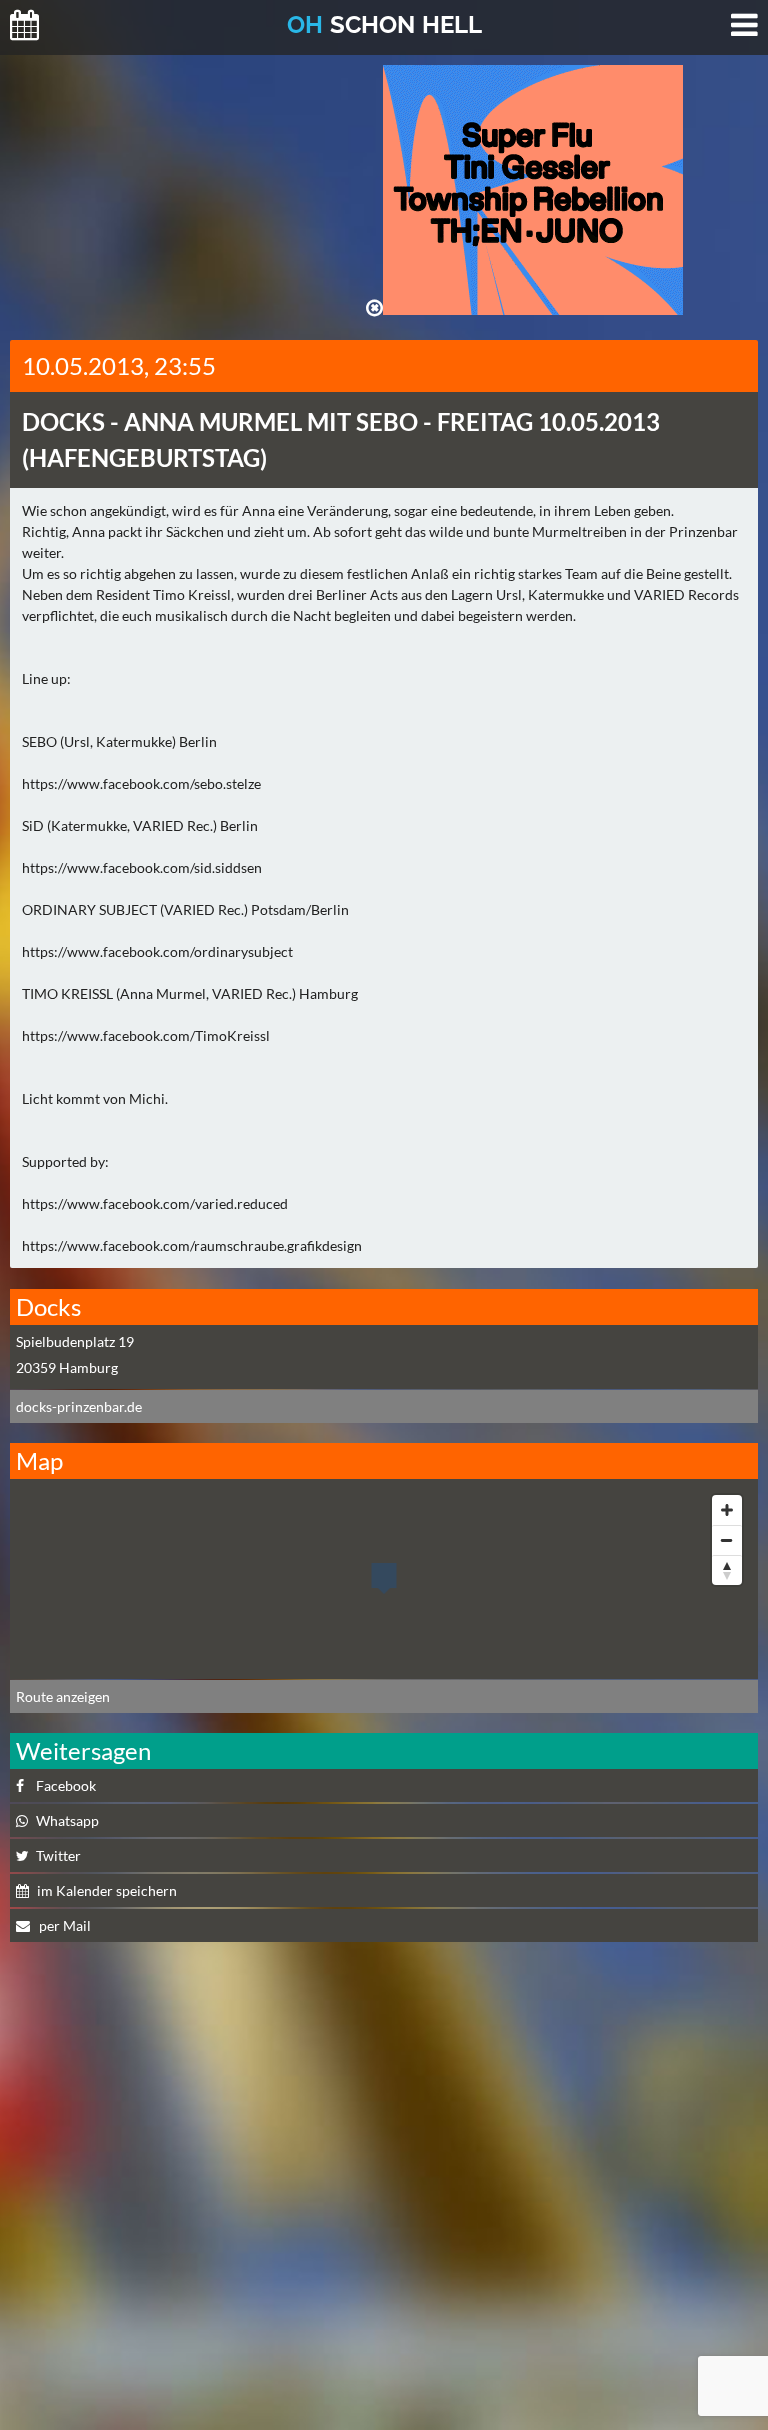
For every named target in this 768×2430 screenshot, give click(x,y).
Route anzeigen (63, 1696)
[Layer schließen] (374, 308)
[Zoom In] (727, 1510)
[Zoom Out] (727, 1540)
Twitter (58, 1855)
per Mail (63, 1925)
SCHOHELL (384, 24)
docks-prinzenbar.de (79, 1406)
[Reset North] (727, 1570)
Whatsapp (67, 1820)
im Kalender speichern (107, 1890)
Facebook (66, 1785)
